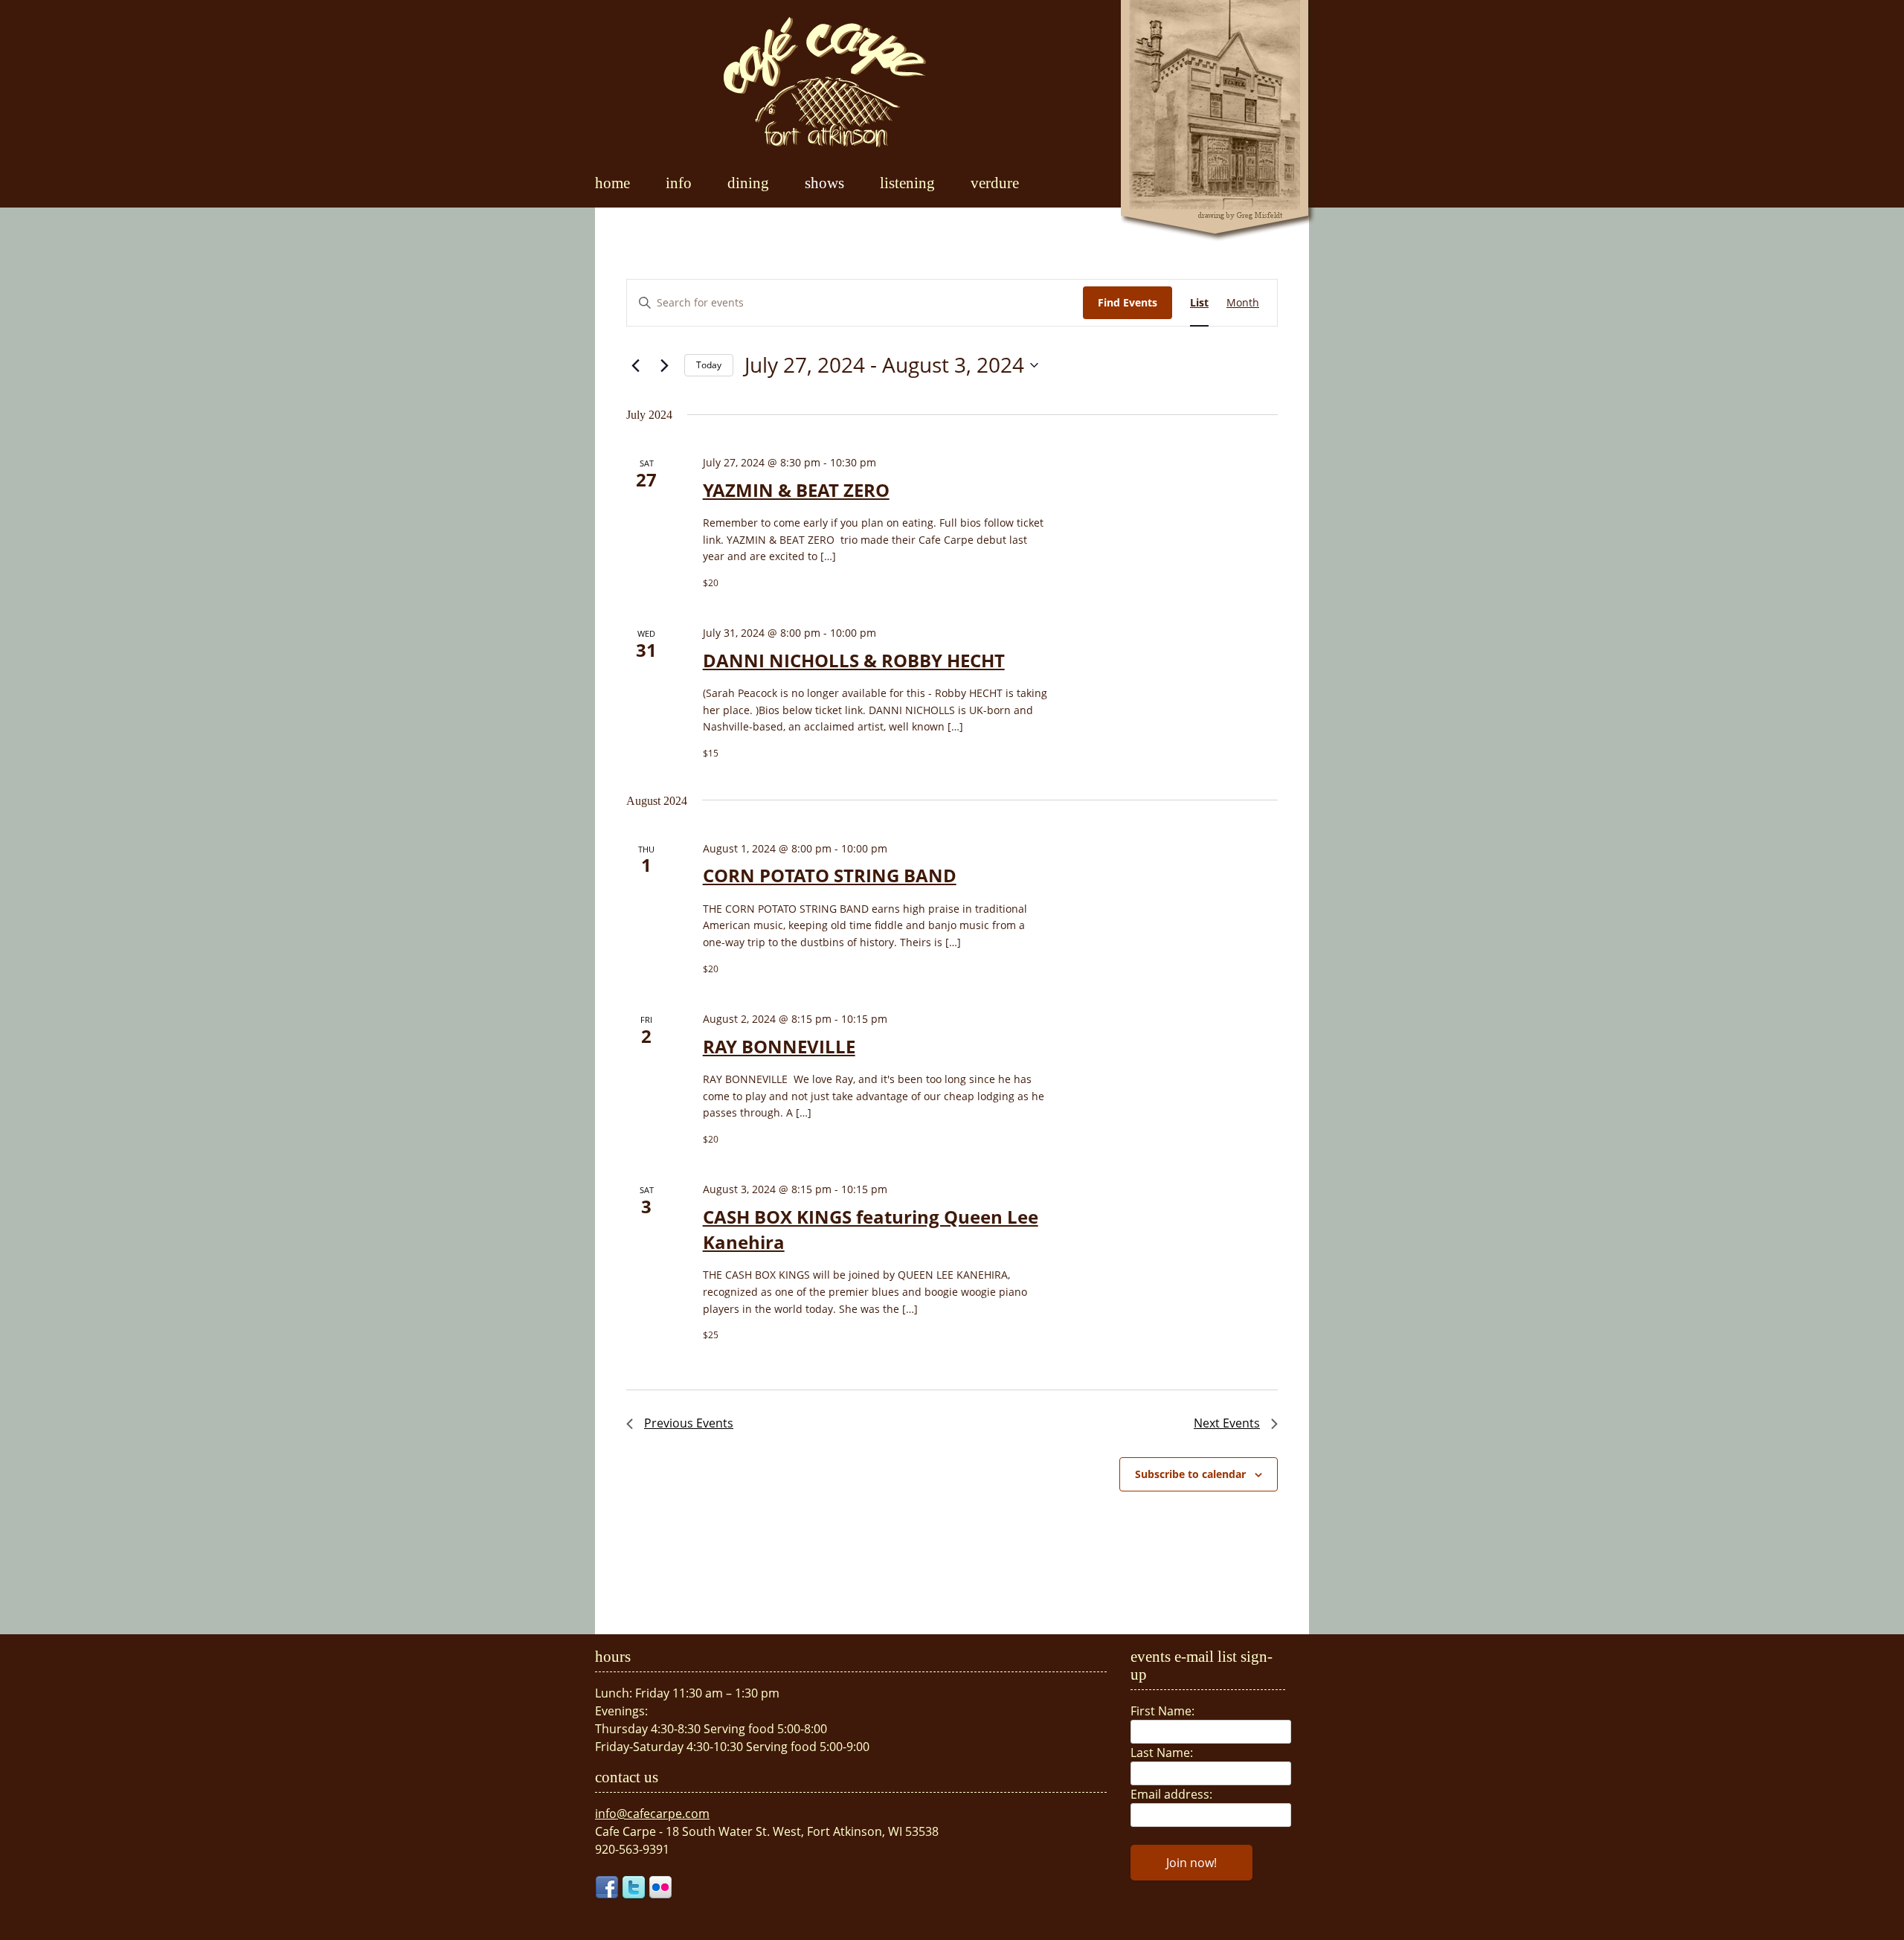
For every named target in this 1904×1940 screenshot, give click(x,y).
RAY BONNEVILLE (779, 1046)
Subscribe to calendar (1190, 1474)
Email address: (1171, 1794)
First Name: (1162, 1711)
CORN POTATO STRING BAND (830, 875)
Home (612, 183)
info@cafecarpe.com (652, 1814)
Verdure (995, 183)
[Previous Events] (635, 365)
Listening (907, 183)
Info (679, 183)
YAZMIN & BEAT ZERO (796, 490)
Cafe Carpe (825, 82)
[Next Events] (664, 365)
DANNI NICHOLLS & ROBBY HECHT (854, 660)
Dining (748, 183)
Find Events (1128, 302)
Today (709, 365)
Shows (824, 183)
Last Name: (1162, 1753)
